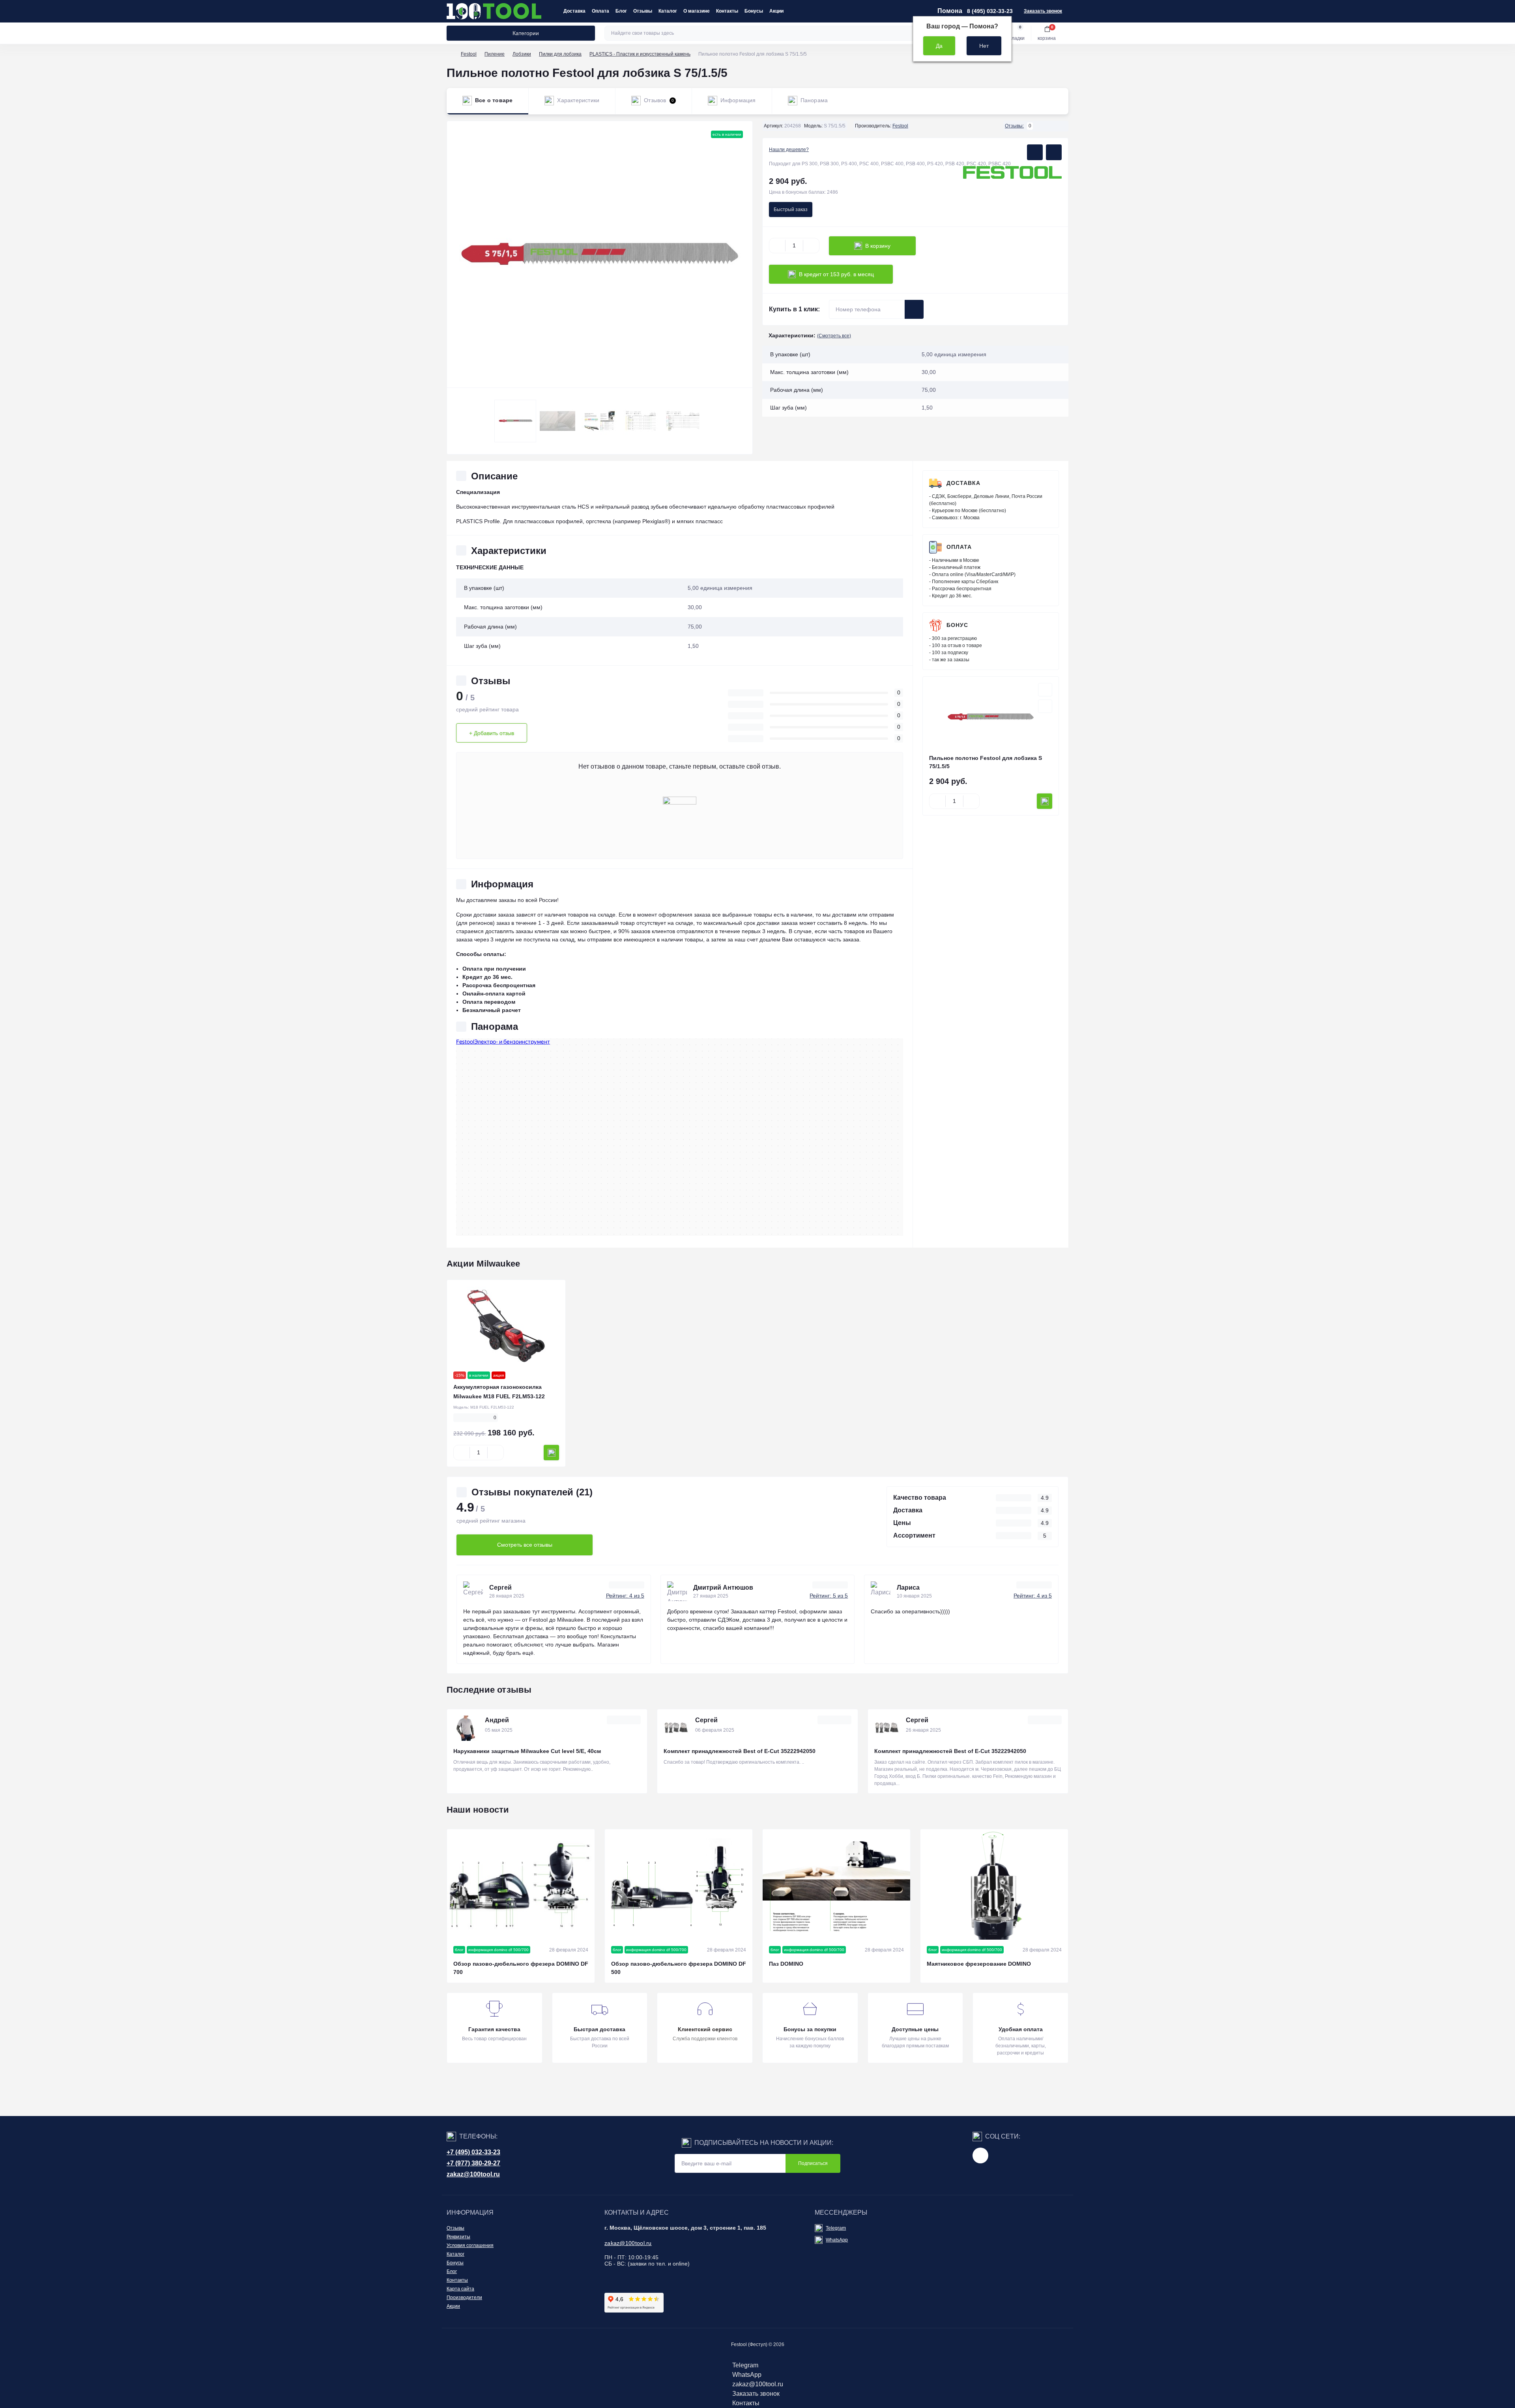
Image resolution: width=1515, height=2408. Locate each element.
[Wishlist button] (1035, 152)
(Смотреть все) (834, 336)
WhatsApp (837, 2240)
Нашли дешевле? (789, 150)
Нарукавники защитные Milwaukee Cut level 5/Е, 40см (527, 1751)
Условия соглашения (470, 2245)
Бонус (957, 625)
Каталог (668, 11)
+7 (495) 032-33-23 (473, 2152)
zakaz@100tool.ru (473, 2174)
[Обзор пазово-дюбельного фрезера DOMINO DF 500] (679, 1885)
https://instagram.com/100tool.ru (980, 2155)
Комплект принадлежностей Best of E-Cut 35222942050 (740, 1751)
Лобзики (522, 54)
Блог (621, 11)
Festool (469, 54)
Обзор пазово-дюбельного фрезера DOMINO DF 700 (521, 1968)
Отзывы (643, 11)
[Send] (914, 309)
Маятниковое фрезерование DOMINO (979, 1964)
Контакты (727, 11)
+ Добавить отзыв (492, 733)
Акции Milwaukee (483, 1264)
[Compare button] (1054, 152)
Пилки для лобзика (560, 54)
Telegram (836, 2228)
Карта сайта (460, 2289)
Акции (776, 11)
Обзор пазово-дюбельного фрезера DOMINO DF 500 (679, 1968)
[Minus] (777, 246)
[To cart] (1045, 801)
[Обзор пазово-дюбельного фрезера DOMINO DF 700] (521, 1885)
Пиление (495, 54)
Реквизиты (458, 2237)
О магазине (697, 11)
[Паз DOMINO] (836, 1885)
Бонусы (754, 11)
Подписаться (813, 2163)
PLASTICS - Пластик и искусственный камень (640, 54)
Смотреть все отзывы (525, 1545)
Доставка (574, 11)
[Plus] (811, 246)
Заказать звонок (1043, 11)
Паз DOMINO (786, 1964)
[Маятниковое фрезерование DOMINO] (994, 1885)
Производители (464, 2298)
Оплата (600, 11)
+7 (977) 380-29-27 (473, 2163)
